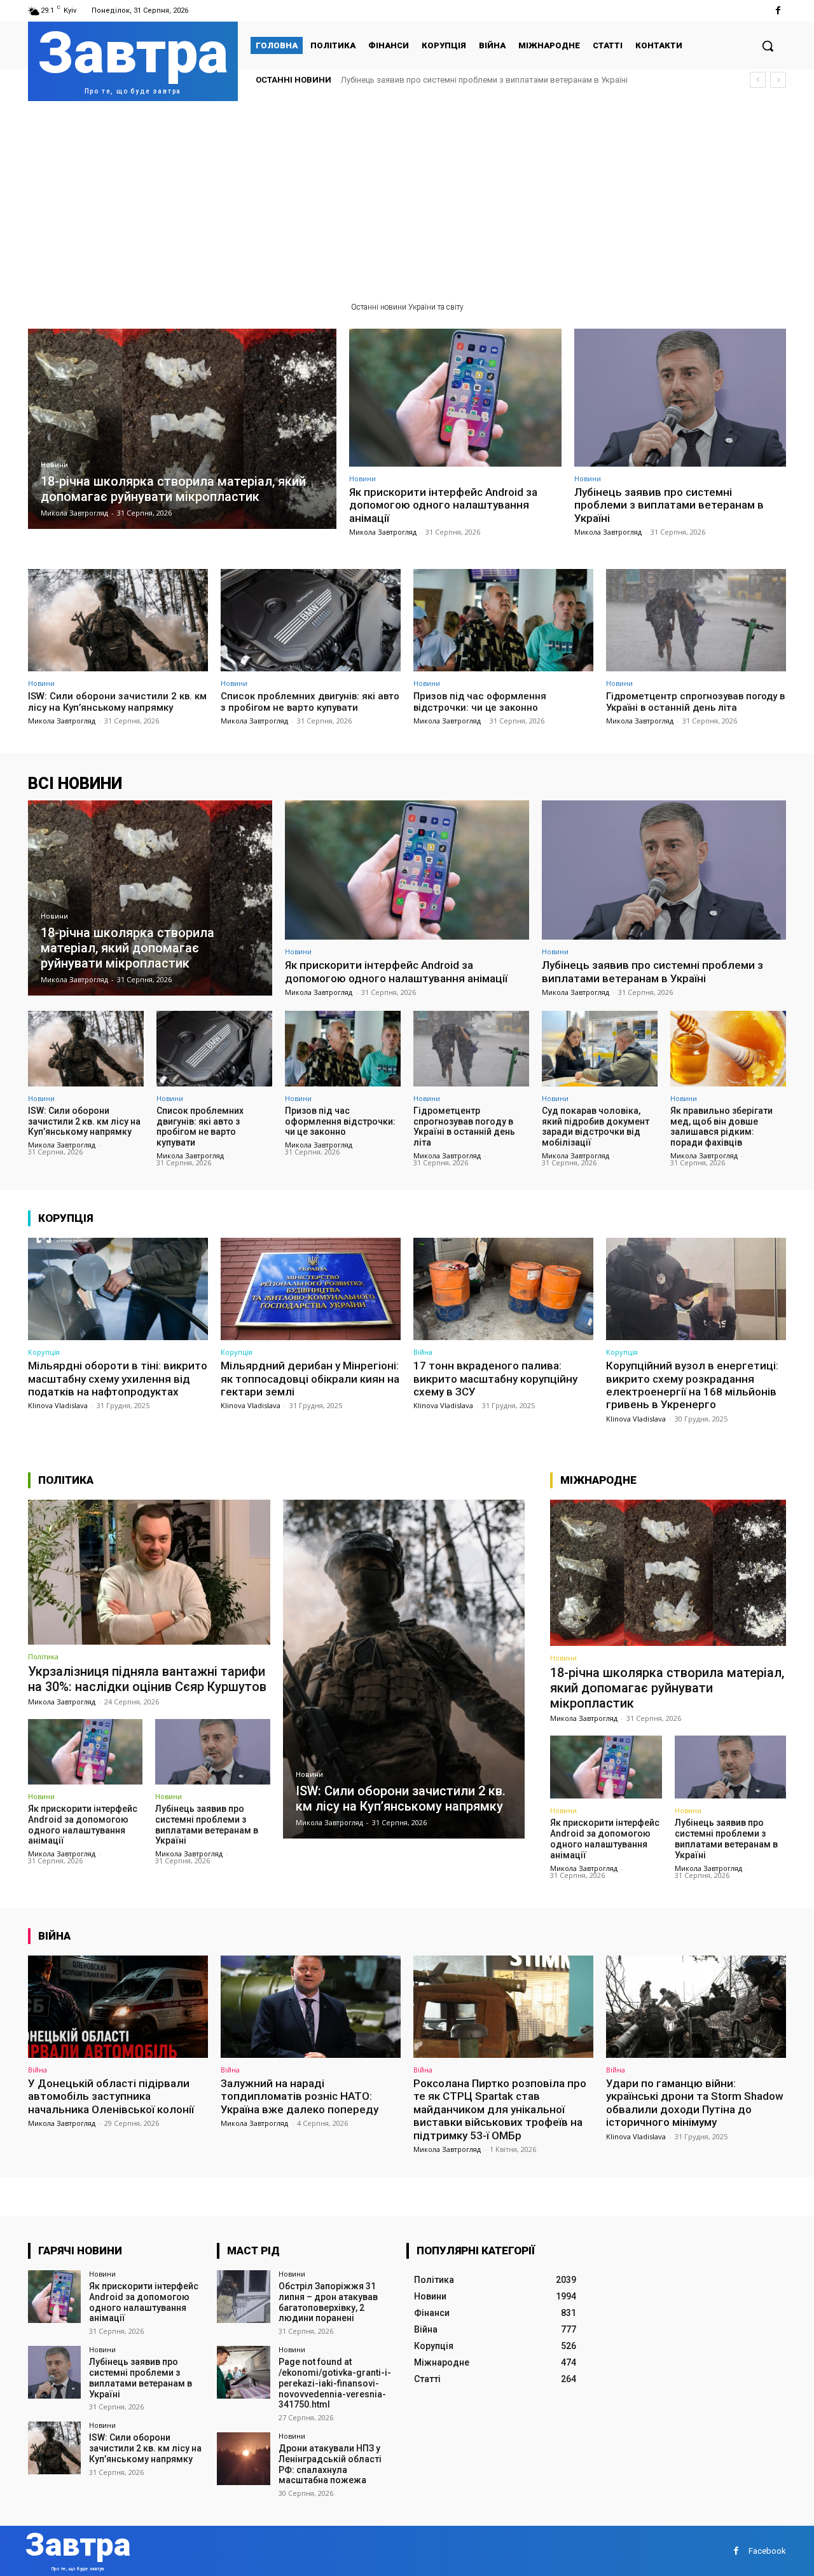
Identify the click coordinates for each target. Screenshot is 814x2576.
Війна (423, 1352)
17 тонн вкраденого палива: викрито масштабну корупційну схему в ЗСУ (495, 1379)
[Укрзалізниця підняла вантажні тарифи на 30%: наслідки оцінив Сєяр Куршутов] (149, 1572)
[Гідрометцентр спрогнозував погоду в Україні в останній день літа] (696, 620)
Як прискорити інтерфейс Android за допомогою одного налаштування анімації (443, 505)
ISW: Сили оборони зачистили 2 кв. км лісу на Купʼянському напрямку (475, 80)
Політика (43, 1656)
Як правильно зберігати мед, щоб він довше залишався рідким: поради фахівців (721, 1127)
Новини (54, 465)
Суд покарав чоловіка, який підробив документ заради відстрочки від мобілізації (596, 1127)
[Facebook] (778, 10)
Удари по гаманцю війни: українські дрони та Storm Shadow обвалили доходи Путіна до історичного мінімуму (695, 2103)
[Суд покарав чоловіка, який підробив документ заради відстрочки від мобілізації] (600, 1048)
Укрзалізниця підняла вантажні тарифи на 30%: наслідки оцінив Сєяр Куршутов (147, 1679)
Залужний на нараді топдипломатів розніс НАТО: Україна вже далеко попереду (300, 2096)
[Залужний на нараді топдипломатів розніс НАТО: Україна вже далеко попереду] (311, 2007)
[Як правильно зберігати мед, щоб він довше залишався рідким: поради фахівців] (728, 1048)
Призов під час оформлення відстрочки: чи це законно (480, 702)
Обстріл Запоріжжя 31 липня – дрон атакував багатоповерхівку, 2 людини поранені (328, 2302)
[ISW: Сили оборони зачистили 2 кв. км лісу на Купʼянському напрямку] (118, 620)
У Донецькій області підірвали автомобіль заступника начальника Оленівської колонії (111, 2096)
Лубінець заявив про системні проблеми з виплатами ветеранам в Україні (669, 505)
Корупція (44, 1352)
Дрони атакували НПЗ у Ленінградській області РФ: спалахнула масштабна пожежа (330, 2464)
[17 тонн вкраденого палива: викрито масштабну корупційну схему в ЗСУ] (503, 1289)
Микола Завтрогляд (383, 532)
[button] (768, 46)
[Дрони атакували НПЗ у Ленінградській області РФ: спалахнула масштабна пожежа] (243, 2459)
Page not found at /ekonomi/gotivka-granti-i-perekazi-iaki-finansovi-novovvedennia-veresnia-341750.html (335, 2383)
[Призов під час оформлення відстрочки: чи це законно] (503, 620)
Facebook (767, 2551)
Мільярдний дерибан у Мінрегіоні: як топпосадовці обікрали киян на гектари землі (310, 1379)
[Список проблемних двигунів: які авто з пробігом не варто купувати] (311, 620)
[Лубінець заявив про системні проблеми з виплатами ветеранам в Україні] (680, 398)
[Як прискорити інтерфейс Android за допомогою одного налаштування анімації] (455, 398)
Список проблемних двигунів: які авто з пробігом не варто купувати (310, 702)
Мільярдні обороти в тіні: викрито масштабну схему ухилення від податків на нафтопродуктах (118, 1379)
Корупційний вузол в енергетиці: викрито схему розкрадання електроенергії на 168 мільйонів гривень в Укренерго (692, 1385)
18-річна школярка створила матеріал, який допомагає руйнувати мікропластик (667, 1688)
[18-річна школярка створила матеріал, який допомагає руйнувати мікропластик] (182, 429)
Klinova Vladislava (58, 1405)
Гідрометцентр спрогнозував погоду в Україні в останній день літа (695, 702)
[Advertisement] (407, 196)
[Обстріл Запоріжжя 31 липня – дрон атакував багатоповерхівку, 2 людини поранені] (243, 2297)
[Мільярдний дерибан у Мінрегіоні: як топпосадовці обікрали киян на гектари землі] (311, 1289)
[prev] (758, 80)
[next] (778, 80)
